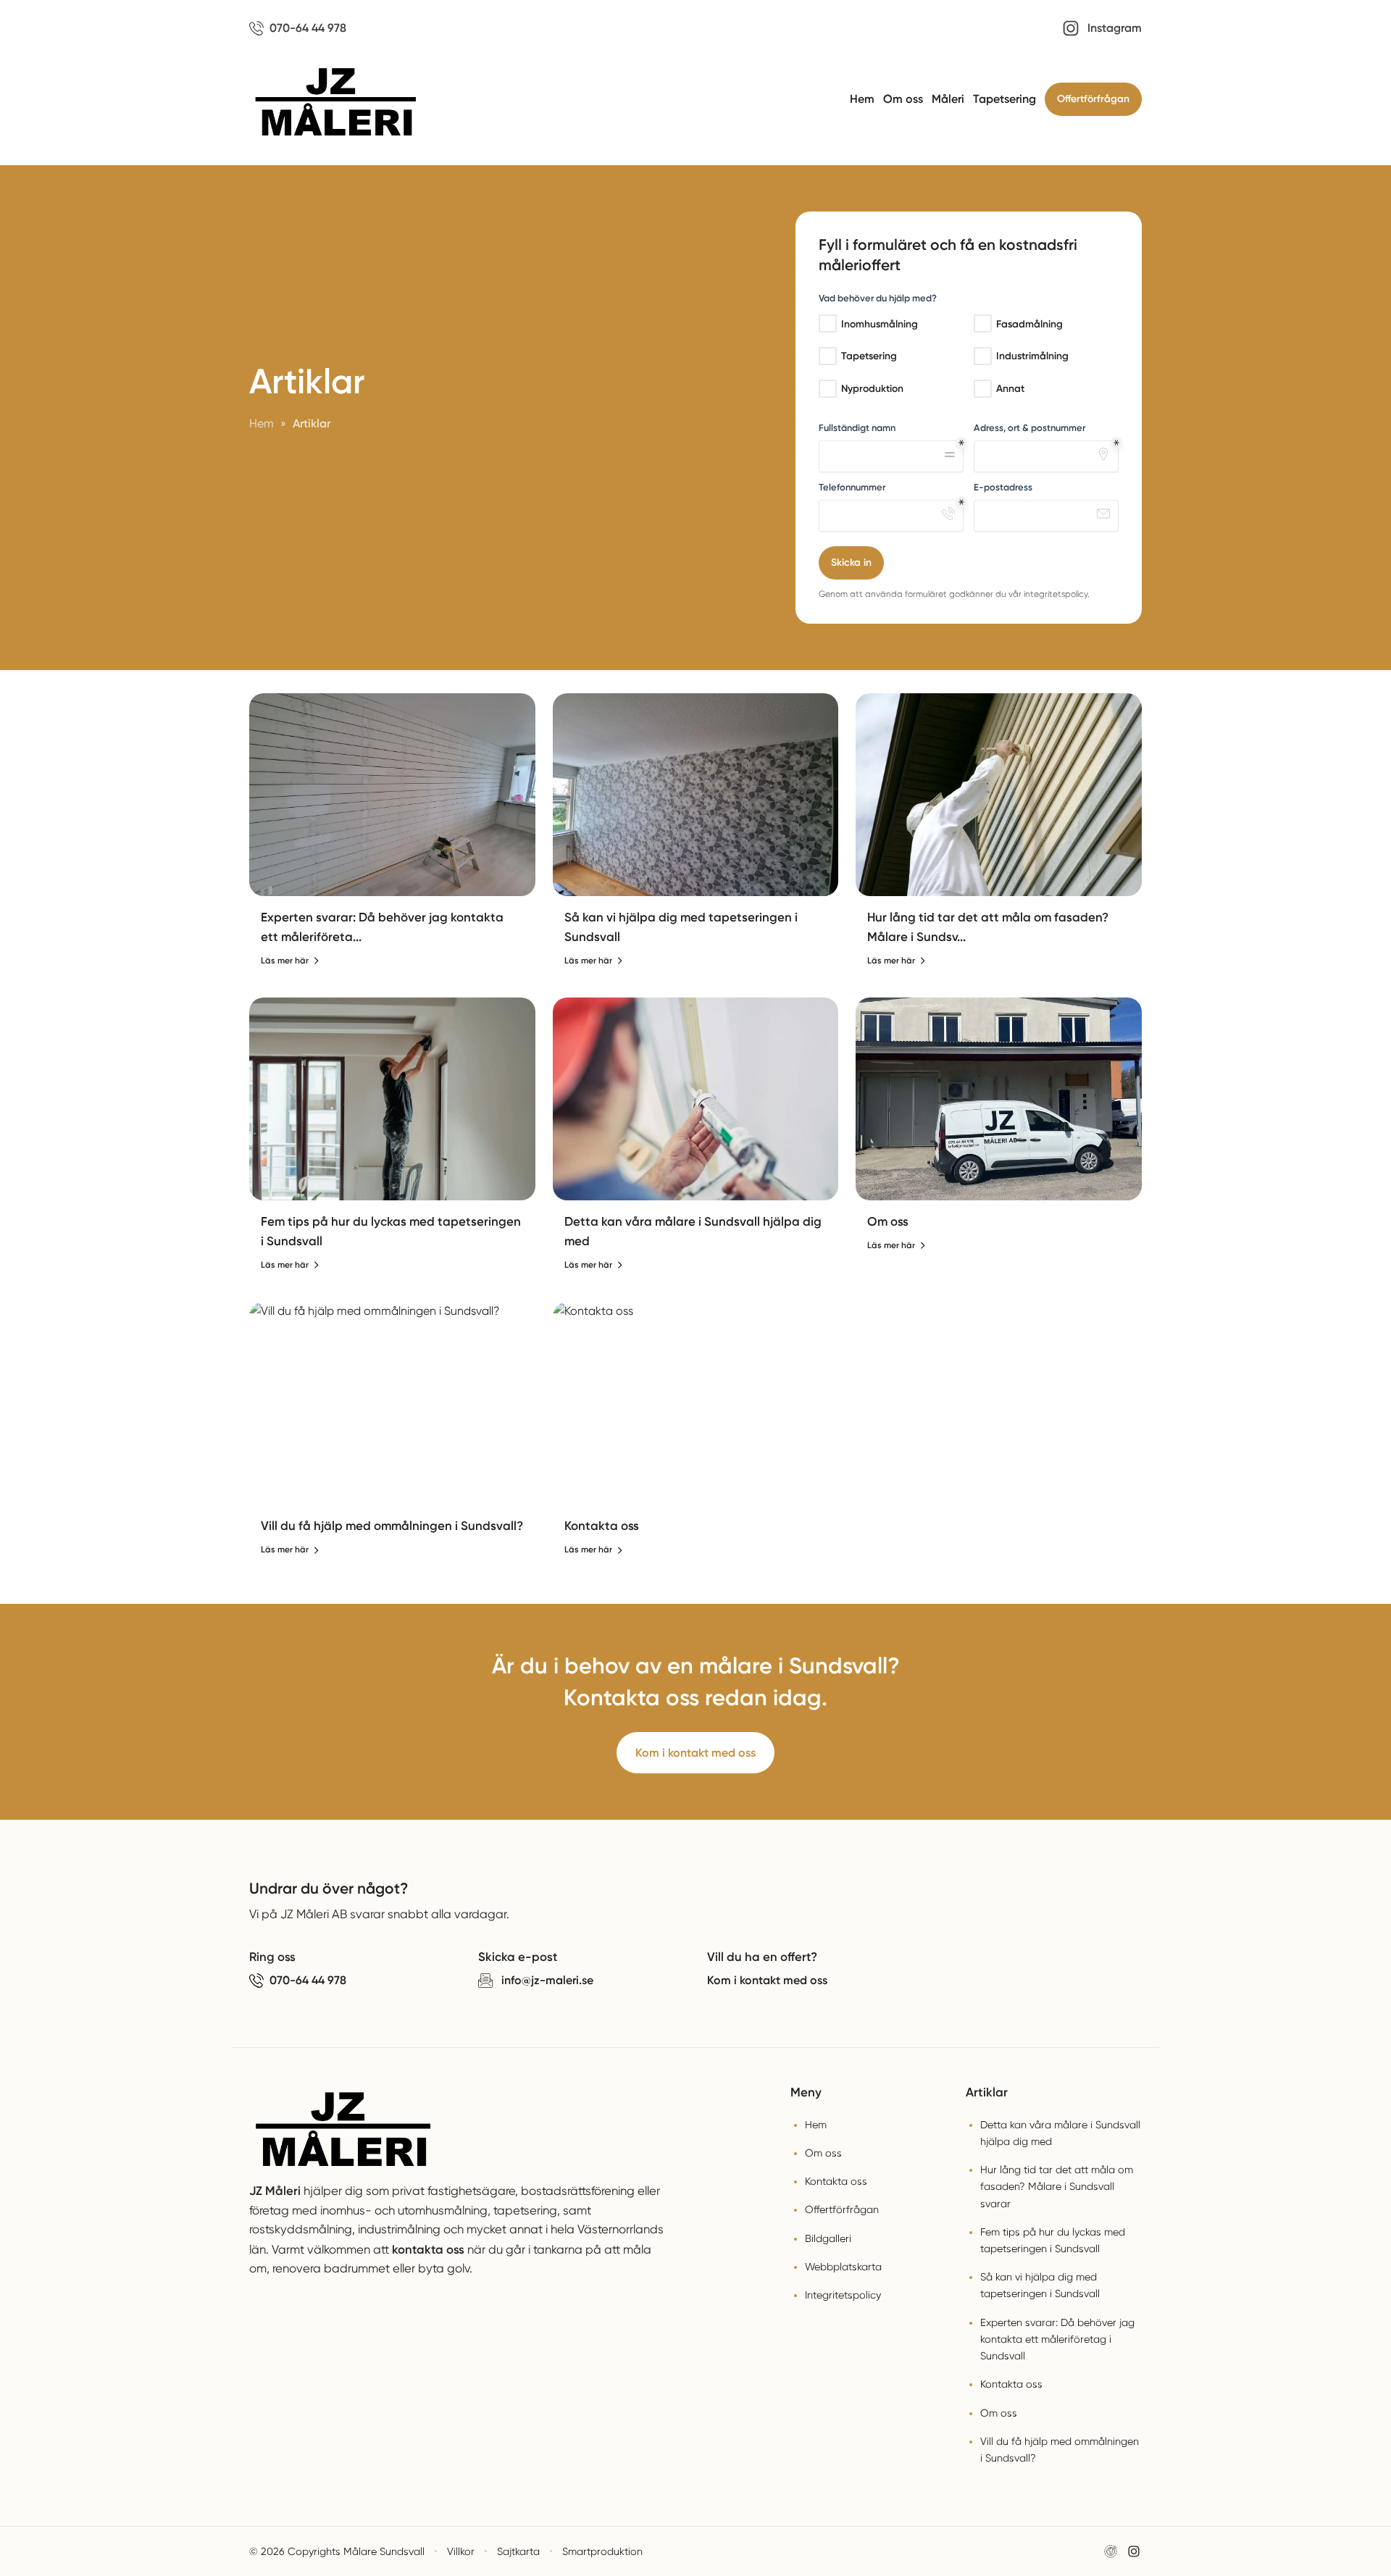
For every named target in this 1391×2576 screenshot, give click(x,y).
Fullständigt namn (857, 428)
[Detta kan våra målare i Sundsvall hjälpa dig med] (696, 1099)
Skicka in (851, 563)
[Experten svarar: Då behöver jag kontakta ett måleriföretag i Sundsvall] (392, 795)
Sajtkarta (518, 2551)
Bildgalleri (828, 2238)
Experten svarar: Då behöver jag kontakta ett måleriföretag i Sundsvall (1057, 2339)
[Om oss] (999, 1099)
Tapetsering (1004, 99)
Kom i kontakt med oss (695, 1753)
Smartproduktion (602, 2551)
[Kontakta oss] (696, 1403)
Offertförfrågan (1093, 99)
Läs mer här (285, 961)
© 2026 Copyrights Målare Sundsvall (337, 2551)
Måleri (948, 99)
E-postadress (1003, 487)
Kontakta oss (602, 1526)
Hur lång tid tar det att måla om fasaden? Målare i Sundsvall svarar (1057, 2186)
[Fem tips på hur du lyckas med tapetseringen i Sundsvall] (392, 1099)
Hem (862, 99)
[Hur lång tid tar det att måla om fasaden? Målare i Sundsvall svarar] (999, 795)
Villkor (461, 2551)
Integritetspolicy (843, 2295)
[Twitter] (1134, 2551)
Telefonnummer (852, 487)
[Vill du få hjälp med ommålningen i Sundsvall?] (392, 1403)
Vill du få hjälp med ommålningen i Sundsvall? (392, 1526)
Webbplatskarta (843, 2267)
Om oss (903, 99)
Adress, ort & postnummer (1029, 428)
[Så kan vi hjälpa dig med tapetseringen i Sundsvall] (696, 795)
